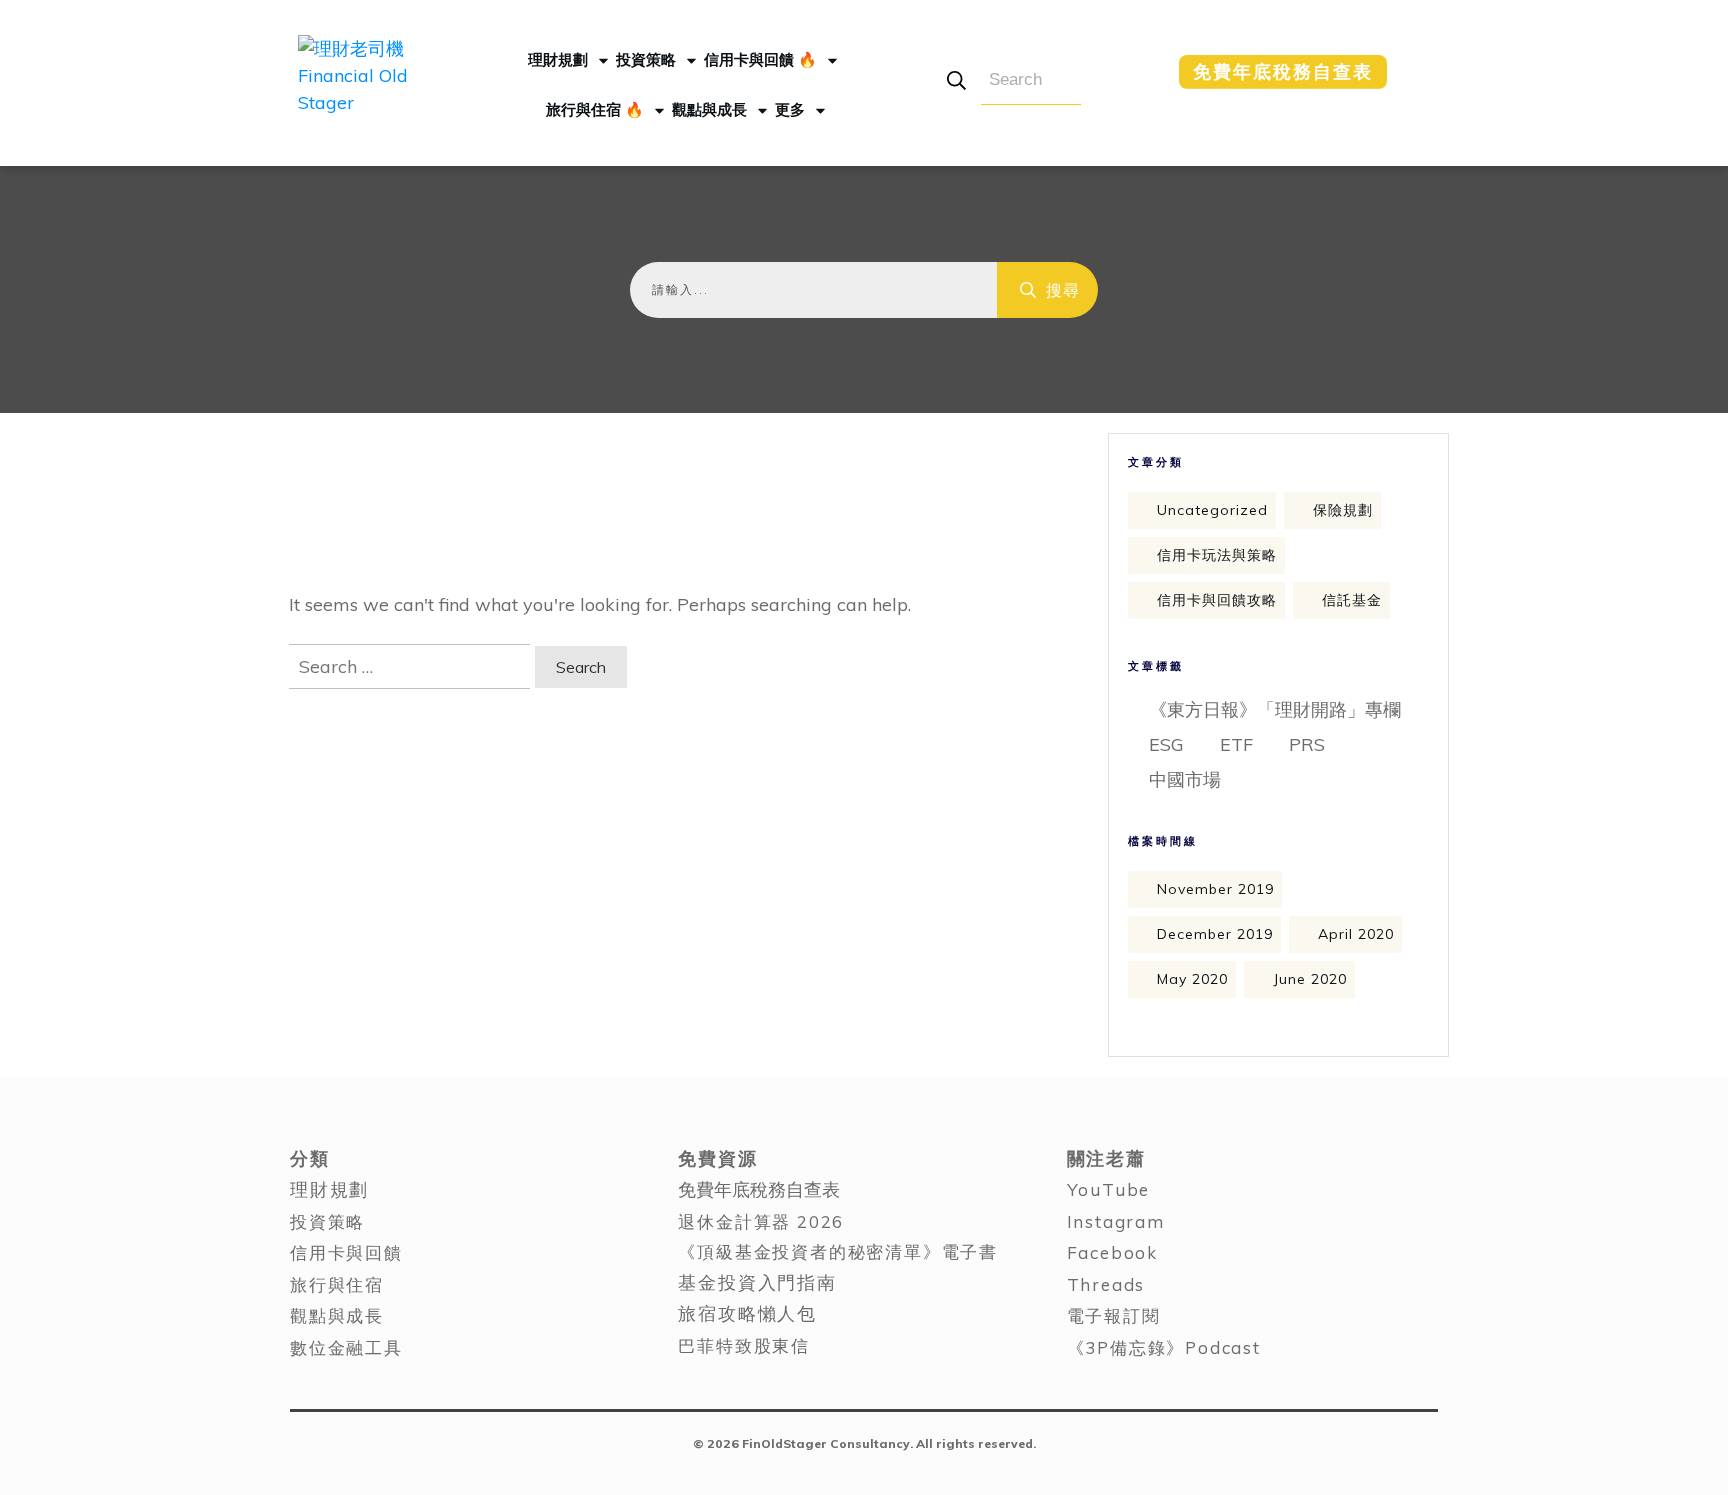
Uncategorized (1212, 510)
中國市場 (1185, 779)
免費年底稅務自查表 (759, 1189)
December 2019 (1215, 934)
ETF (1236, 744)
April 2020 (1356, 934)
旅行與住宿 (337, 1284)
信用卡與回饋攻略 (1217, 600)
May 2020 (1192, 979)
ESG (1166, 744)
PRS (1307, 744)
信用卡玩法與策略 (1217, 555)
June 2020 (1310, 979)
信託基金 (1352, 600)
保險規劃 (1343, 510)
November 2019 (1215, 889)
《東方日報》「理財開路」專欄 (1275, 709)
